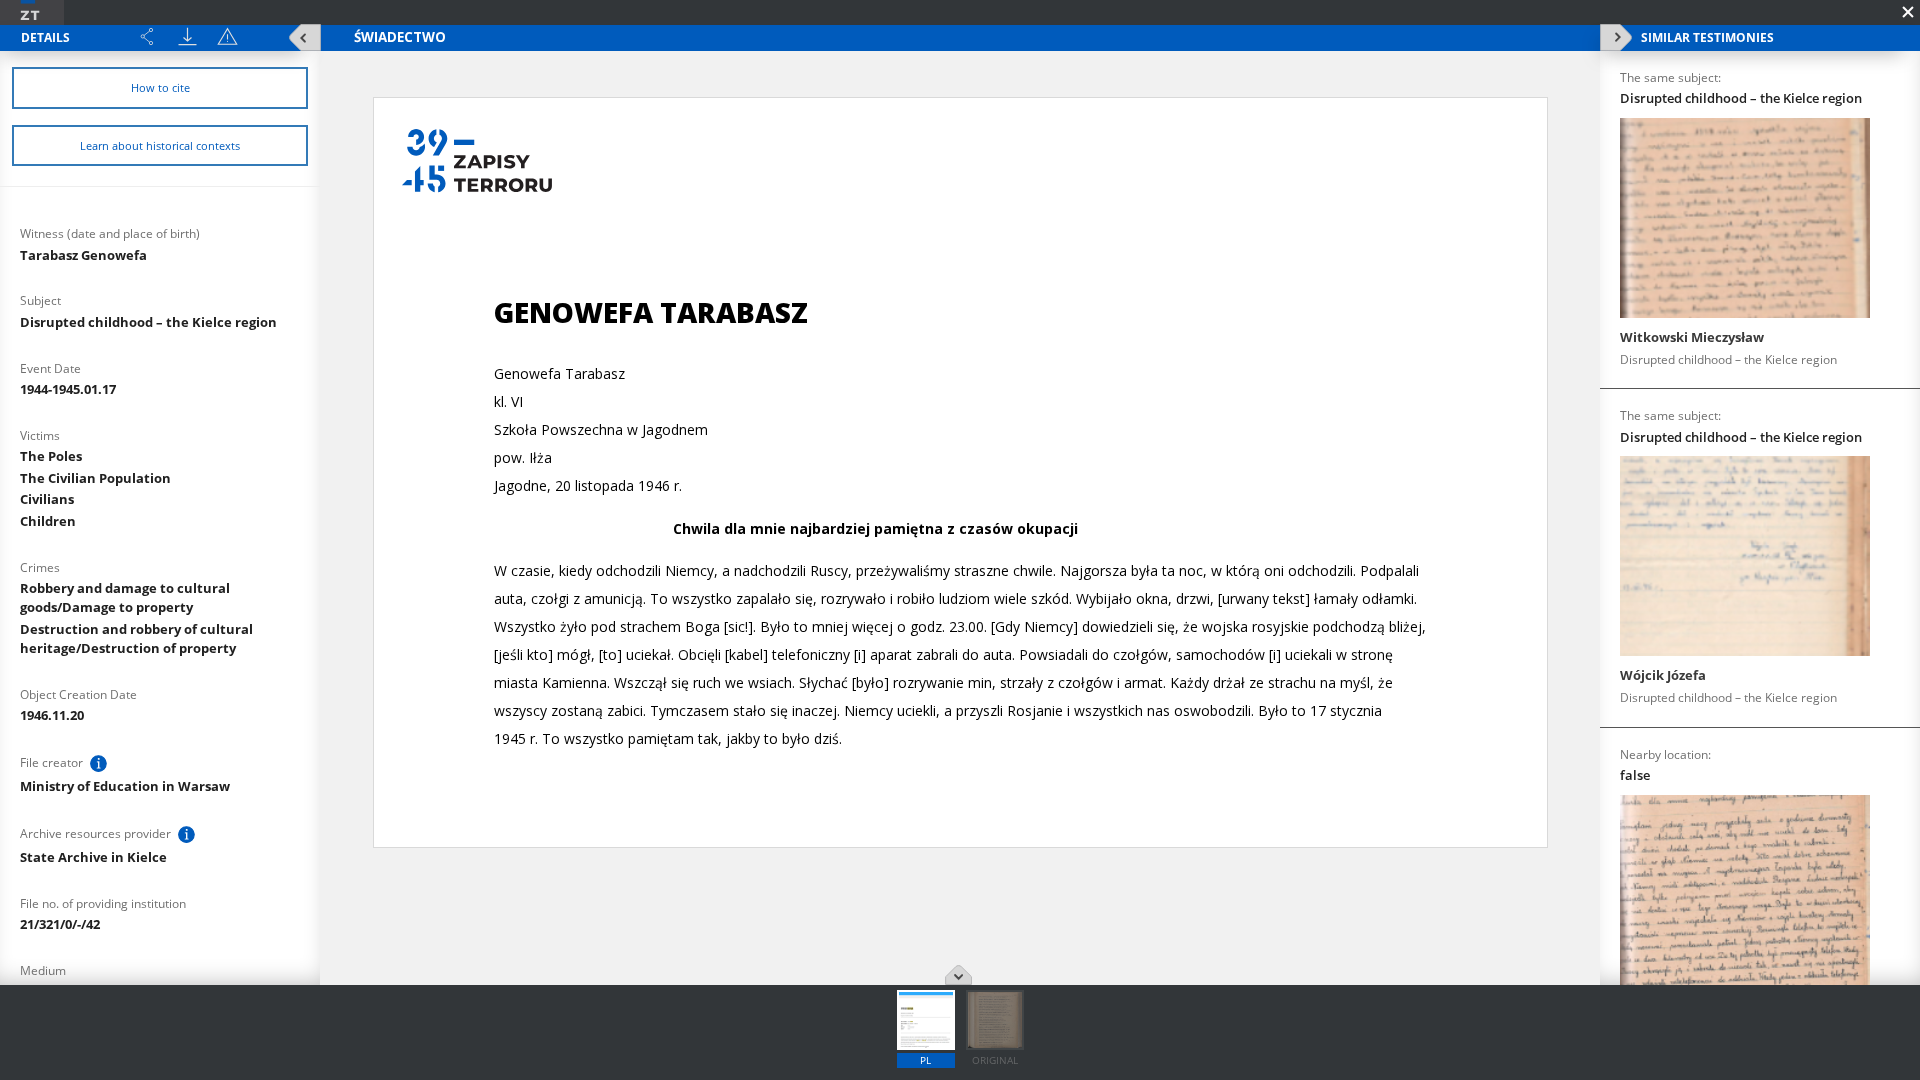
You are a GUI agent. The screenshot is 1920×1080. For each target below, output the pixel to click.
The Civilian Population (95, 478)
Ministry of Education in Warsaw (125, 786)
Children (48, 521)
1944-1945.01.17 (68, 389)
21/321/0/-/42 (60, 924)
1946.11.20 (52, 715)
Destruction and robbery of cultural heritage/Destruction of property (136, 638)
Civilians (47, 499)
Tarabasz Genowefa (83, 255)
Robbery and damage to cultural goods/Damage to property (125, 597)
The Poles (51, 456)
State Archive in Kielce (93, 857)
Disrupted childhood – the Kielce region (148, 322)
